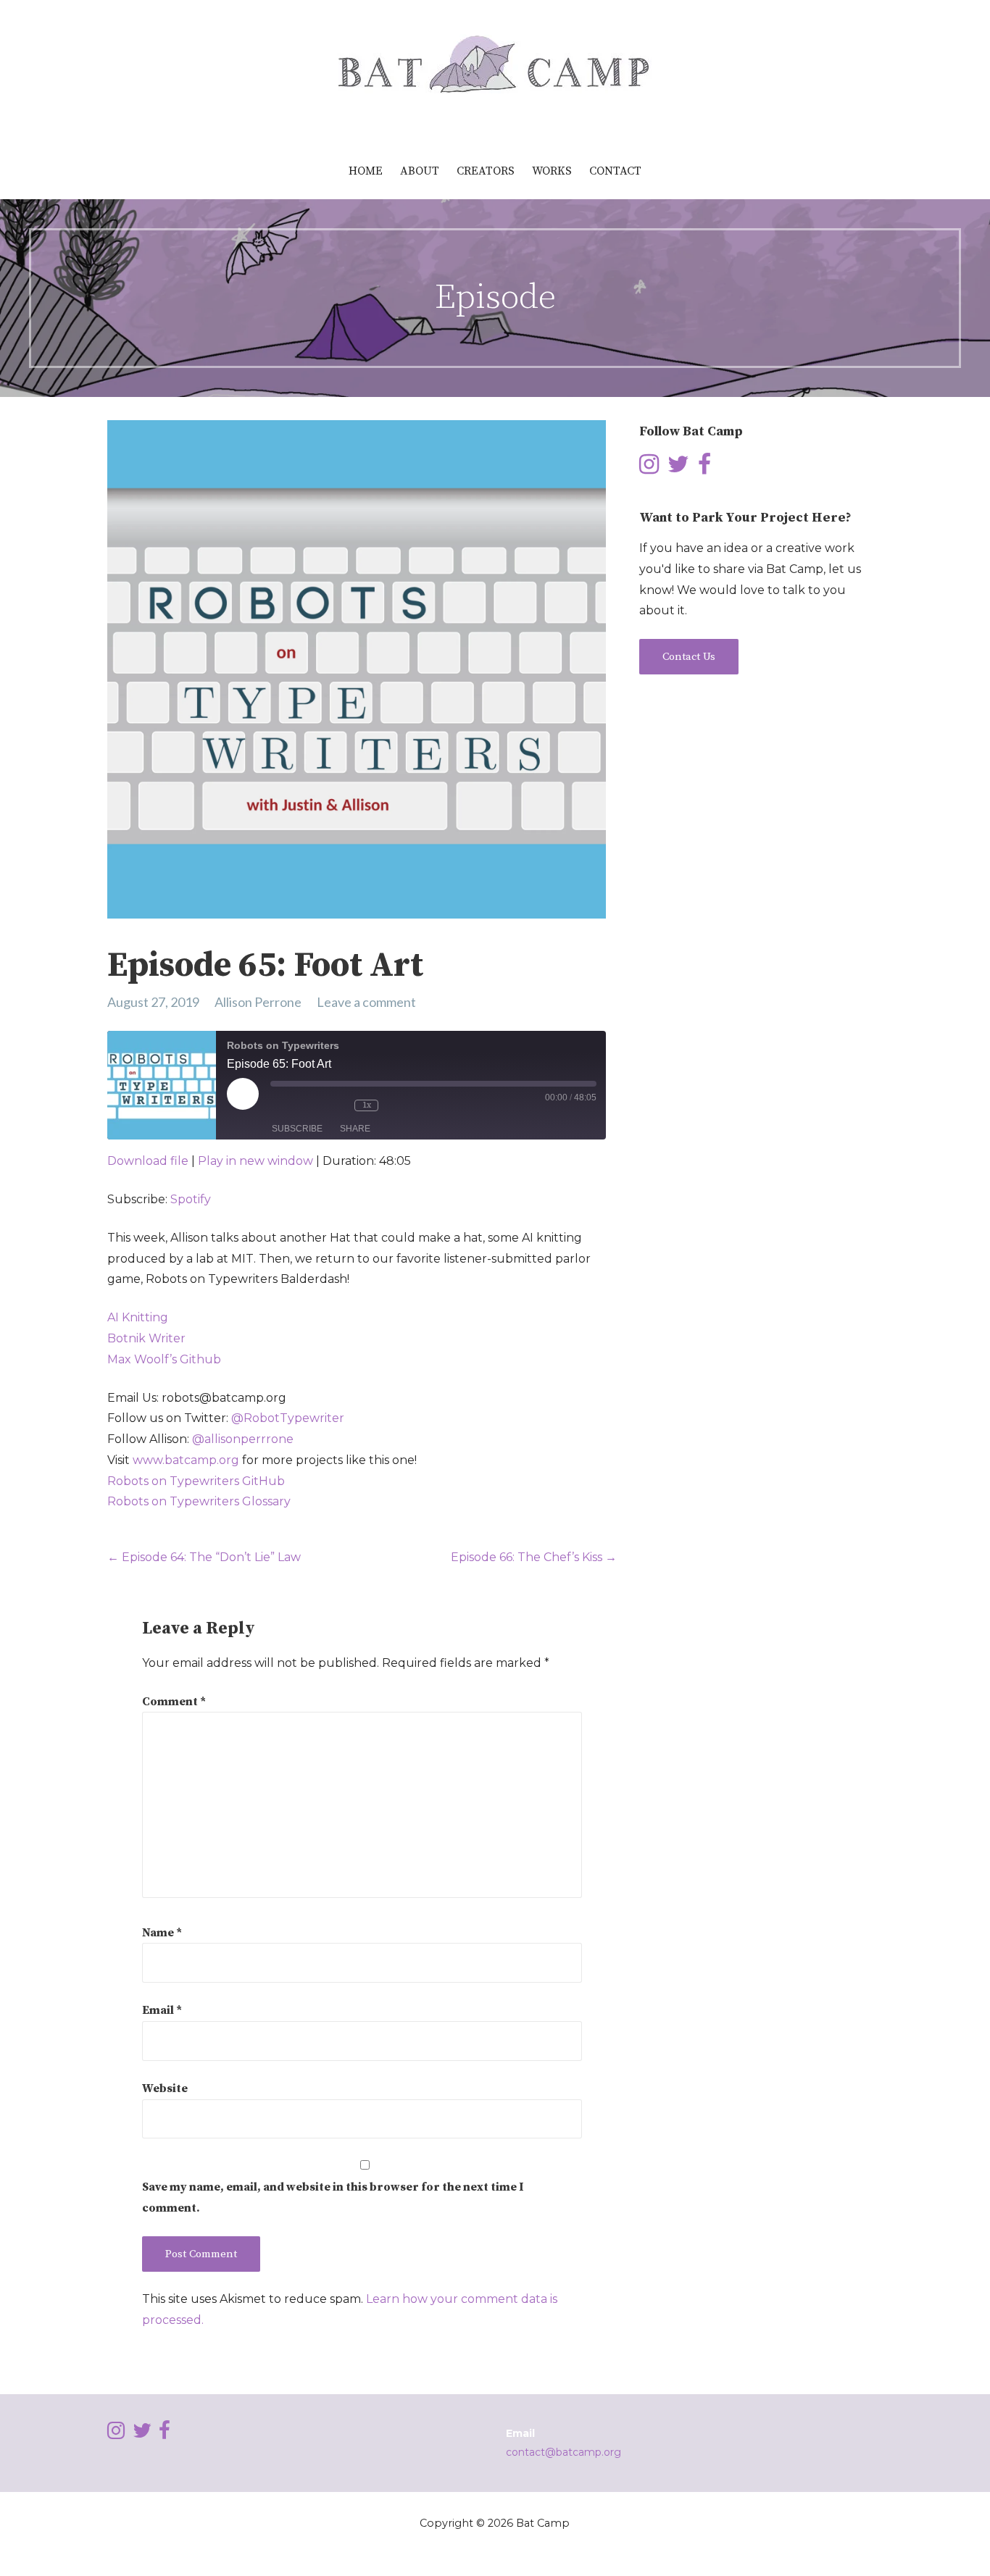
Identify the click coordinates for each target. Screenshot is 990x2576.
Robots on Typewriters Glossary (199, 1501)
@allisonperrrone (243, 1439)
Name (162, 1933)
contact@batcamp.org (563, 2452)
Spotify (191, 1199)
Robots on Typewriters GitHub (196, 1481)
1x (367, 1105)
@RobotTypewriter (288, 1418)
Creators (486, 171)
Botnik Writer (146, 1338)
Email (162, 2010)
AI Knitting (138, 1317)
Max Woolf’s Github (164, 1359)
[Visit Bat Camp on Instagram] (649, 468)
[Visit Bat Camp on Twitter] (678, 468)
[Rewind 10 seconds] (336, 1105)
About (420, 171)
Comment (174, 1702)
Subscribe (297, 1129)
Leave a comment (366, 1002)
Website (165, 2088)
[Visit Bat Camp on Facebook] (704, 468)
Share (355, 1129)
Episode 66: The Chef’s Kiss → (534, 1557)
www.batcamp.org (186, 1460)
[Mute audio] (294, 1105)
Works (552, 171)
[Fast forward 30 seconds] (409, 1105)
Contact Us (689, 657)
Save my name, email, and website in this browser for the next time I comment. (333, 2197)
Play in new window (255, 1161)
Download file (148, 1161)
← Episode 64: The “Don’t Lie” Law (204, 1557)
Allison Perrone (258, 1002)
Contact (615, 171)
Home (366, 171)
